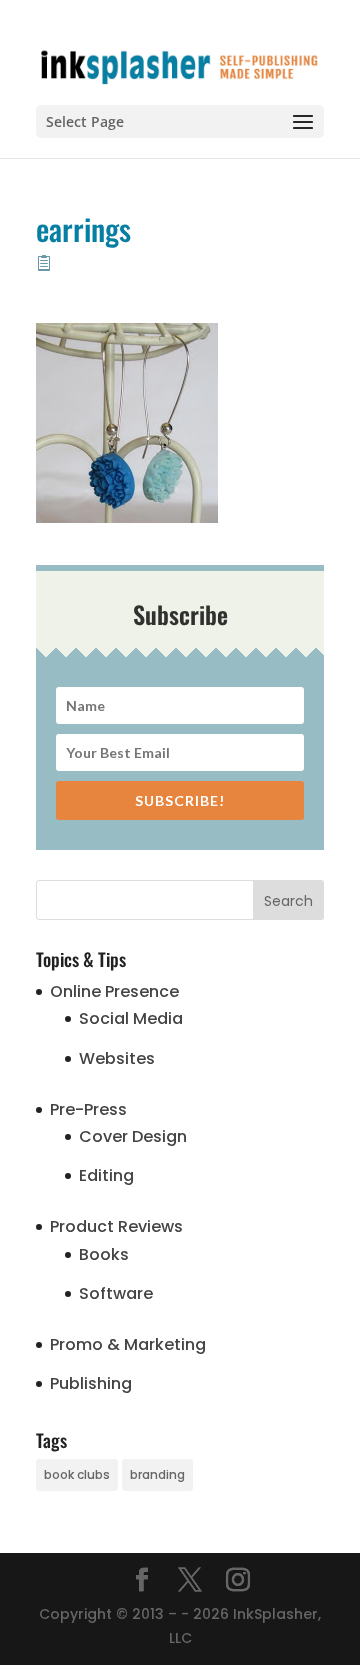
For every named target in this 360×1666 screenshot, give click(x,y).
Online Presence (114, 991)
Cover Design (133, 1136)
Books (104, 1254)
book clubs (77, 1474)
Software (116, 1293)
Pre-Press (88, 1109)
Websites (117, 1058)
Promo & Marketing (128, 1344)
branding (157, 1474)
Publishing (91, 1383)
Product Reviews (116, 1226)
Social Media (131, 1018)
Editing (106, 1175)
